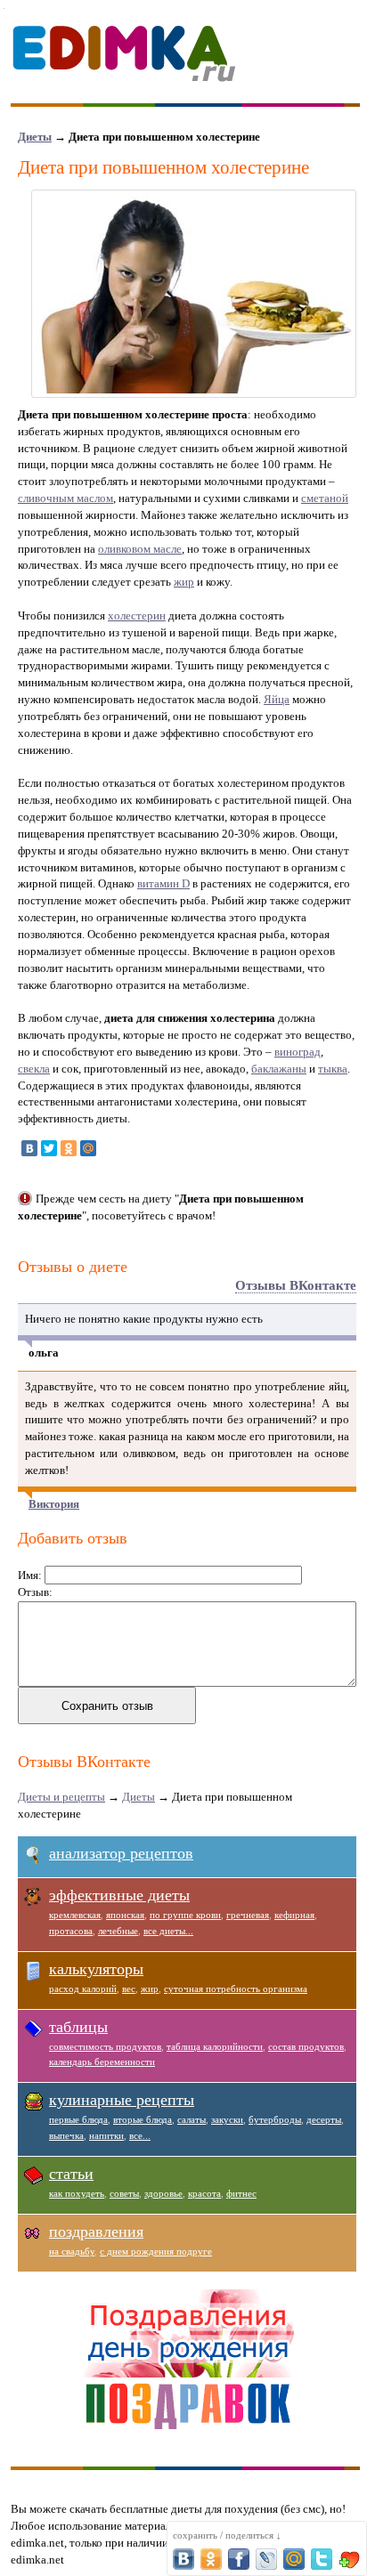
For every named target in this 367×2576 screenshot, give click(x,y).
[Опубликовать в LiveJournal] (266, 2559)
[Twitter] (49, 1148)
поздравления (96, 2232)
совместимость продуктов (105, 2046)
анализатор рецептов (121, 1853)
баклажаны (279, 1069)
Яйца (277, 699)
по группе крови (185, 1915)
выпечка (66, 2135)
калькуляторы (96, 1969)
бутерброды (275, 2119)
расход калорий (83, 1989)
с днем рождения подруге (156, 2251)
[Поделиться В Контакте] (183, 2559)
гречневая (248, 1915)
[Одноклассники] (69, 1148)
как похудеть (77, 2193)
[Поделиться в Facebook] (239, 2559)
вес (129, 1989)
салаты (192, 2119)
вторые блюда (143, 2119)
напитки (106, 2135)
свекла (34, 1069)
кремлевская (75, 1915)
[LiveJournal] (108, 1148)
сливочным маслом (65, 498)
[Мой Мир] (88, 1148)
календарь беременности (102, 2062)
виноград (298, 1052)
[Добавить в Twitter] (322, 2559)
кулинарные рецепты (122, 2100)
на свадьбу (72, 2251)
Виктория (54, 1504)
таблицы (78, 2027)
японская (125, 1915)
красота (204, 2193)
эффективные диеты (119, 1895)
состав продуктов (306, 2046)
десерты (324, 2119)
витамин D (163, 883)
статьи (71, 2174)
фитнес (241, 2193)
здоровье (163, 2193)
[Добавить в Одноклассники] (211, 2559)
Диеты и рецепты (61, 1797)
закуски (227, 2119)
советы (124, 2193)
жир (184, 582)
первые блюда (78, 2119)
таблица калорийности (215, 2046)
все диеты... (168, 1931)
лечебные (118, 1931)
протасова (71, 1931)
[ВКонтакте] (29, 1148)
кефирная (294, 1915)
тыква (333, 1069)
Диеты (35, 137)
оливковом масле (140, 549)
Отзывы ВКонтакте (296, 1285)
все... (140, 2135)
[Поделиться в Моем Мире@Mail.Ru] (294, 2559)
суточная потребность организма (236, 1989)
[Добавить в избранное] (349, 2559)
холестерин (137, 616)
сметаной (325, 498)
